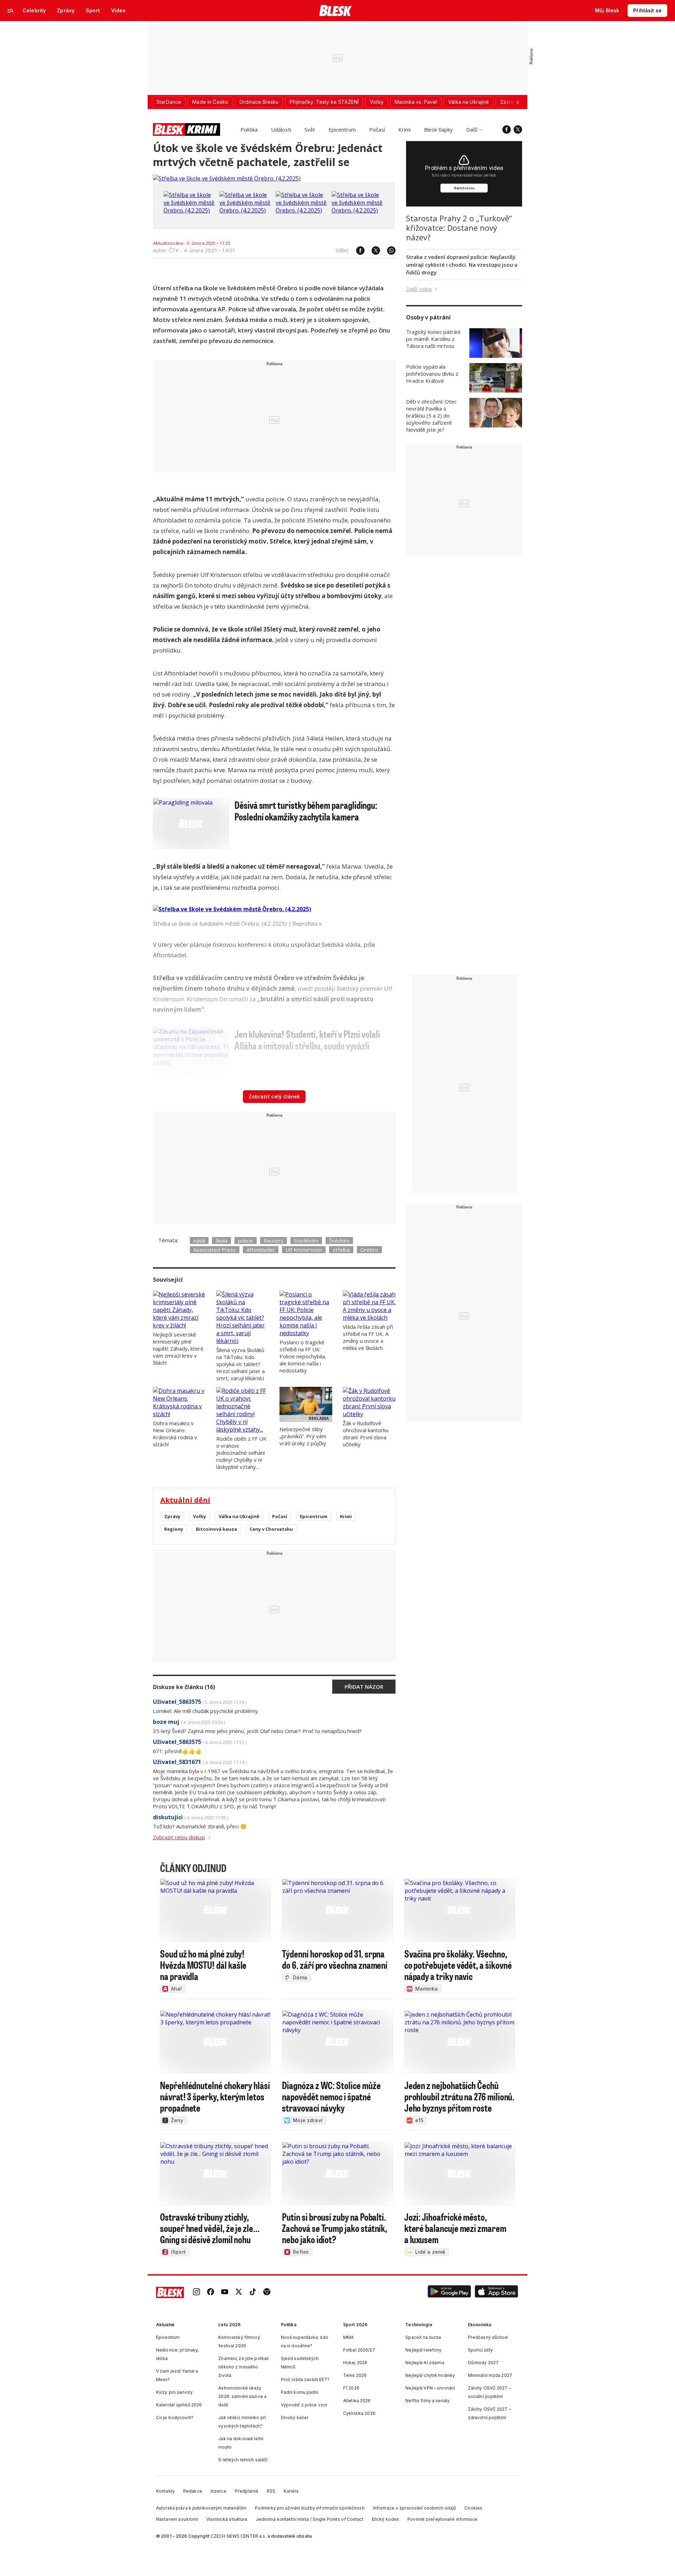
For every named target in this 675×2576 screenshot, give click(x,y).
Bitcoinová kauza (216, 1529)
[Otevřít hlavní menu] (11, 11)
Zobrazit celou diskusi (179, 1837)
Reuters (274, 1241)
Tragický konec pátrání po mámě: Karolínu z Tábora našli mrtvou (433, 339)
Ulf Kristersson (304, 1250)
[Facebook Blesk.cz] (507, 129)
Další (472, 129)
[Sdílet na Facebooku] (357, 250)
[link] (197, 2293)
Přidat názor (364, 1687)
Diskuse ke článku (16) (184, 1687)
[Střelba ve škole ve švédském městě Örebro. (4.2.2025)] (227, 178)
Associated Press (215, 1250)
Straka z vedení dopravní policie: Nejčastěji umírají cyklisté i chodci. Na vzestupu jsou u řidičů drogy (462, 265)
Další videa (419, 289)
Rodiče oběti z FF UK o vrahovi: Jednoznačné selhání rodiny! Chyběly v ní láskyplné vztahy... (241, 1453)
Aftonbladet (261, 1250)
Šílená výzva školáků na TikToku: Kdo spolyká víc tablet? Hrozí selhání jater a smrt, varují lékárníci (240, 1364)
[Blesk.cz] (336, 11)
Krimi (404, 129)
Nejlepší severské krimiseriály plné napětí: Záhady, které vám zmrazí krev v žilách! (178, 1349)
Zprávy (172, 1516)
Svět (310, 129)
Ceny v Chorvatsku (271, 1529)
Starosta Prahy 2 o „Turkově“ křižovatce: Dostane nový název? (459, 228)
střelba (341, 1250)
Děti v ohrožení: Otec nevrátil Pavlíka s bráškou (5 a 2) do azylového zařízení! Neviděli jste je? (431, 415)
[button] (449, 2293)
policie (246, 1241)
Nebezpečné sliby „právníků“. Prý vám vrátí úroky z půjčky (303, 1436)
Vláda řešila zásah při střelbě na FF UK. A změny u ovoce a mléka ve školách (368, 1337)
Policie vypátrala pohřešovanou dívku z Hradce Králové (432, 374)
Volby (200, 1516)
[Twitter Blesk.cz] (518, 129)
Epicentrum (342, 129)
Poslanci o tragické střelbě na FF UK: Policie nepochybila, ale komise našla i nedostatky (303, 1356)
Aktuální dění (185, 1500)
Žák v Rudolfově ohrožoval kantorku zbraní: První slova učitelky (366, 1434)
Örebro (369, 1250)
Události (281, 129)
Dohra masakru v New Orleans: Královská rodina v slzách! (175, 1434)
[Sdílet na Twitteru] (372, 250)
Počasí (377, 129)
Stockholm (306, 1241)
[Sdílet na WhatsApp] (388, 250)
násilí (199, 1241)
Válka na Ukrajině (239, 1516)
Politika (249, 129)
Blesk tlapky (438, 129)
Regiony (174, 1529)
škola (221, 1241)
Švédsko (339, 1241)
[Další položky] (517, 102)
